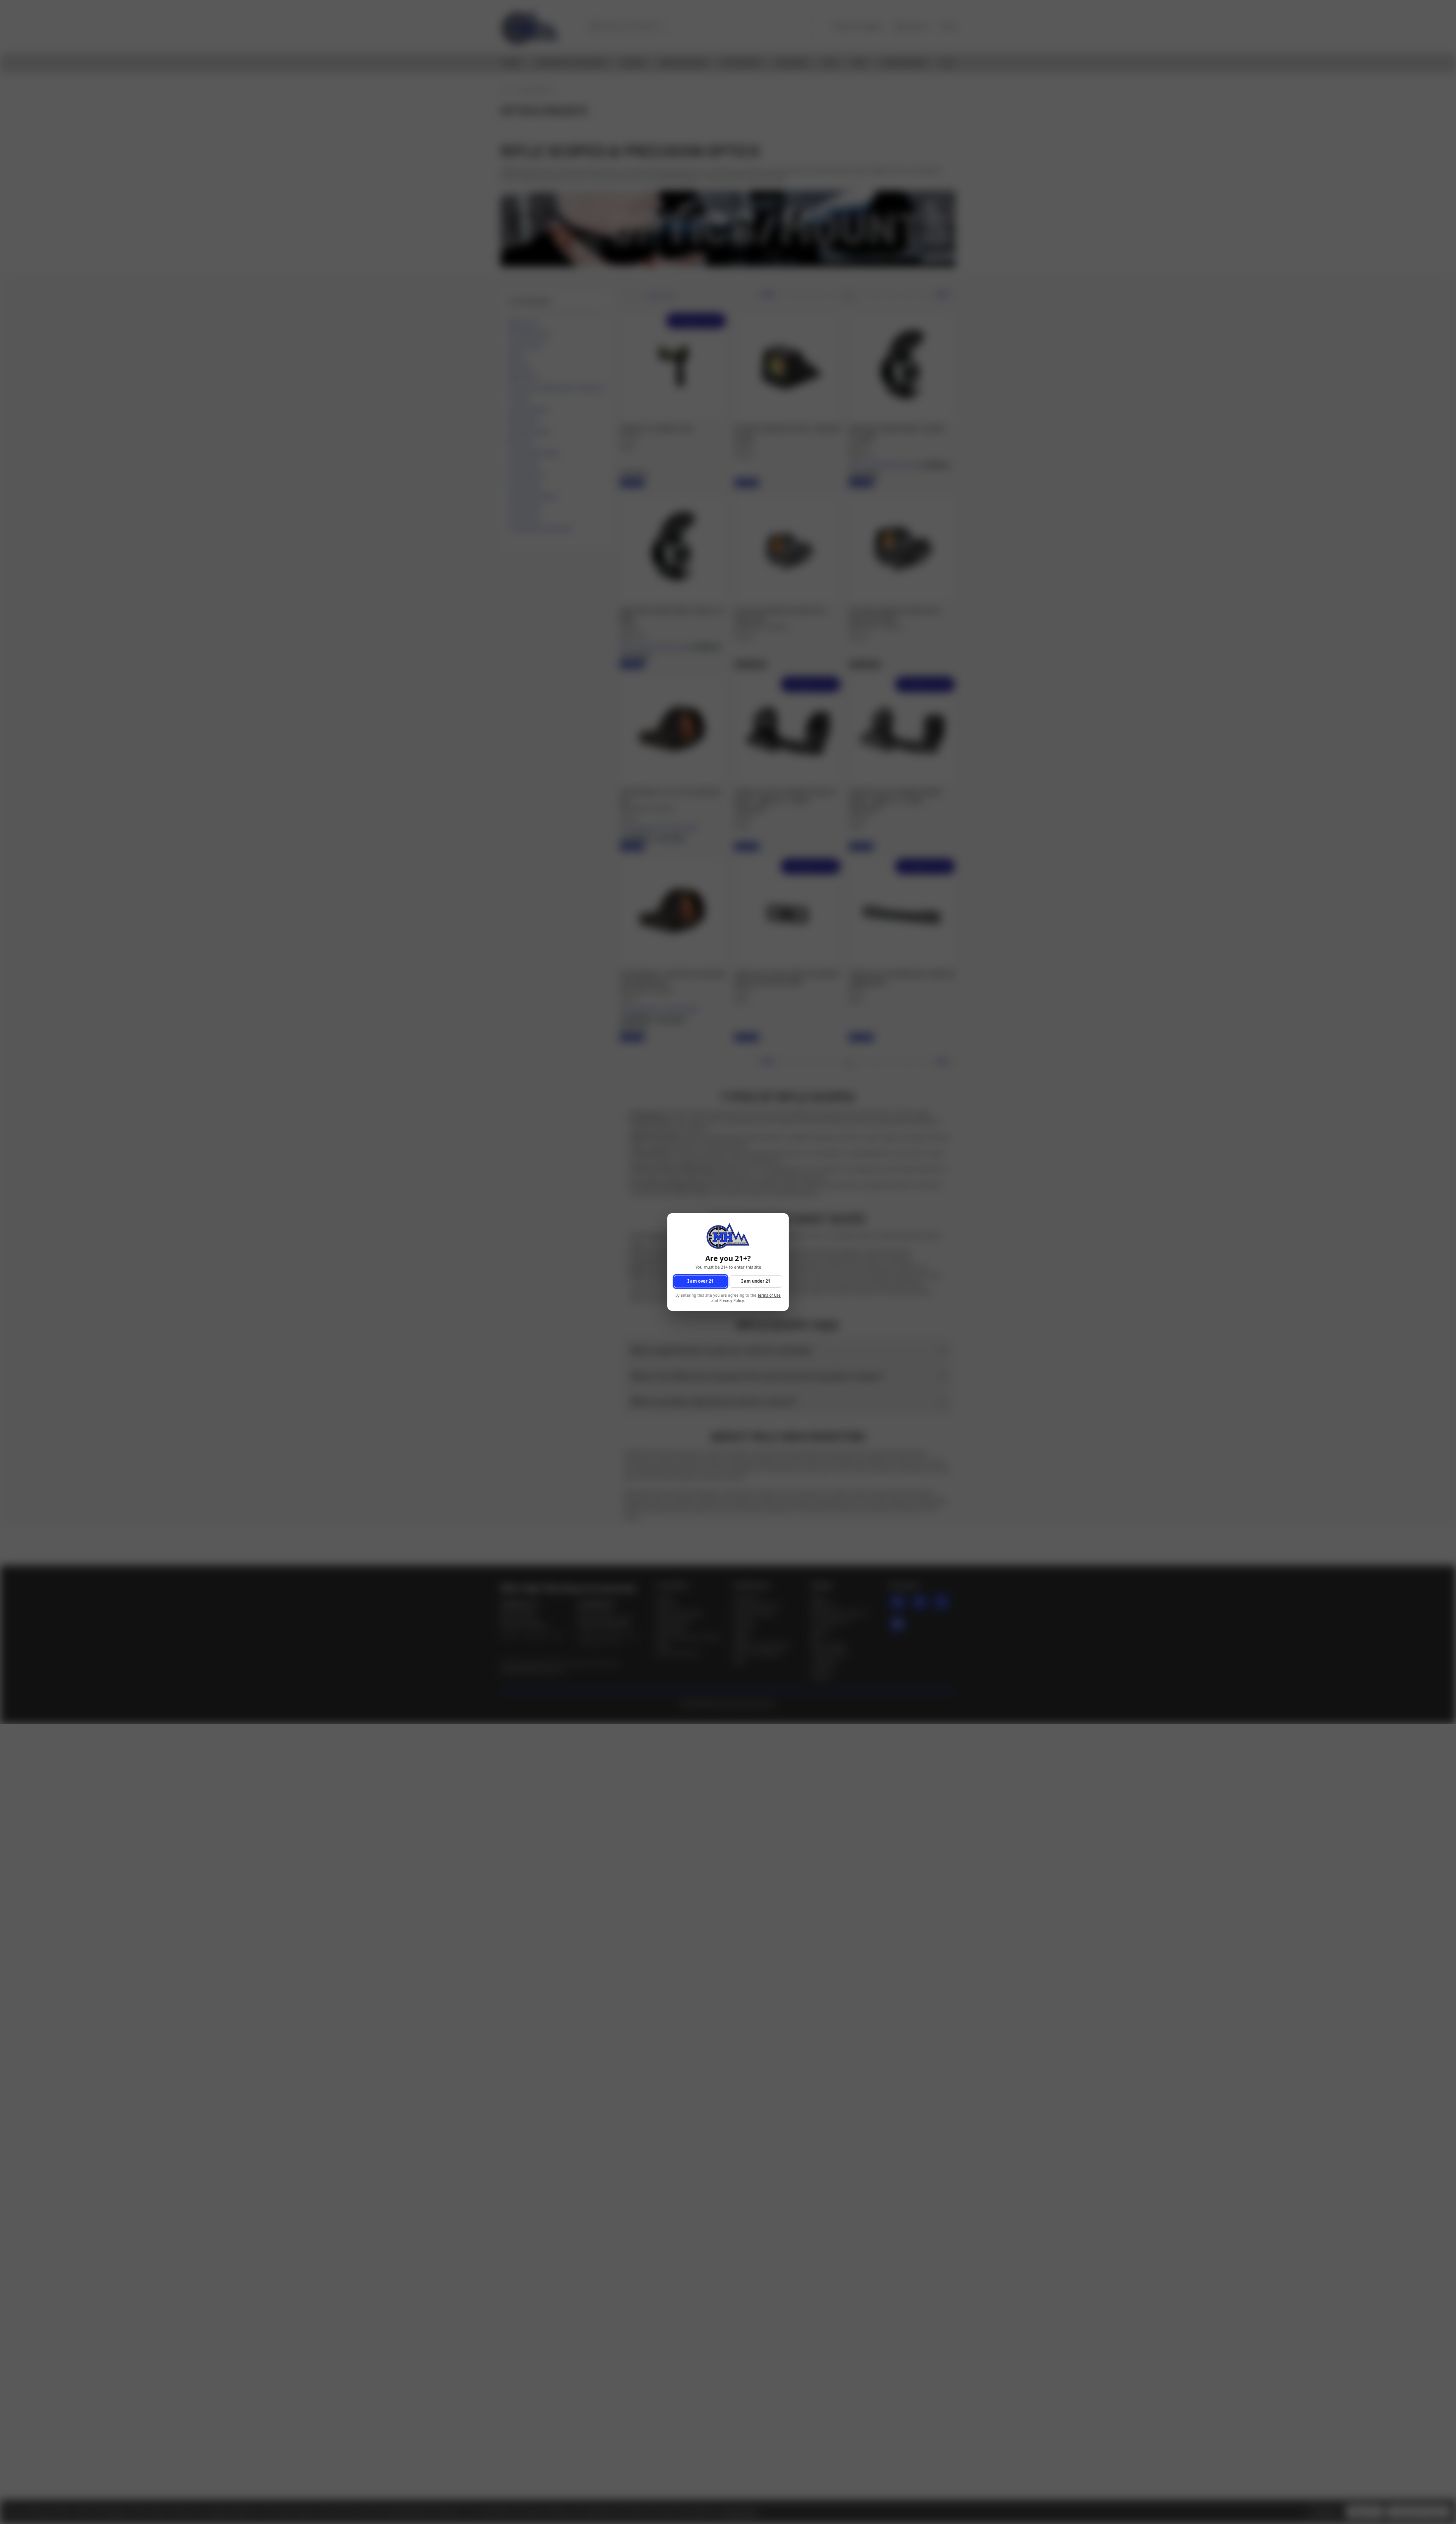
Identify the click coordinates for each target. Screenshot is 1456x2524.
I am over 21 (700, 1281)
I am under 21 (756, 1281)
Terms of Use (769, 1295)
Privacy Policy (732, 1301)
